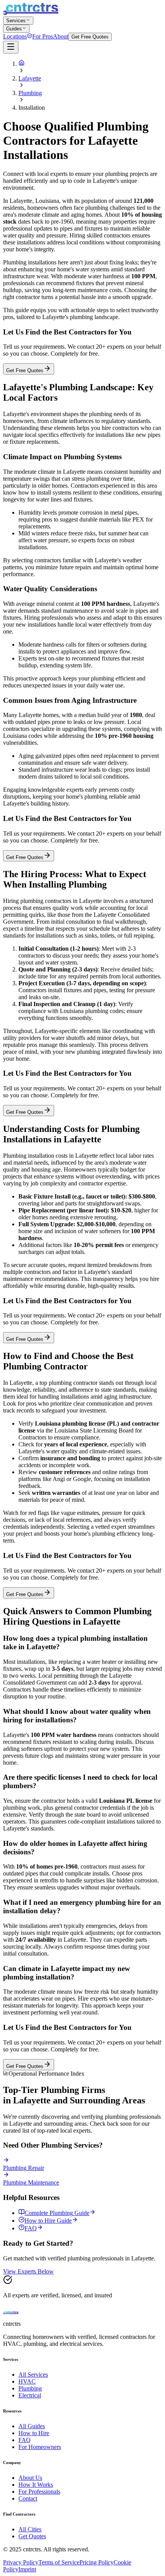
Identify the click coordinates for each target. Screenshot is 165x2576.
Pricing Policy (97, 2562)
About (61, 36)
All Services (33, 2375)
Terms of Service (59, 2562)
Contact (28, 2498)
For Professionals (39, 2492)
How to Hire (34, 2433)
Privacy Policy (21, 2562)
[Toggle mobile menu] (11, 47)
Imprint (27, 2569)
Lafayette (30, 78)
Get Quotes (32, 2536)
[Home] (21, 64)
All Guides (32, 2426)
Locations (15, 36)
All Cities (30, 2529)
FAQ (25, 2440)
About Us (30, 2478)
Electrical (30, 2395)
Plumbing (30, 93)
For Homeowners (40, 2447)
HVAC (27, 2381)
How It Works (36, 2485)
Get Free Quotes (90, 37)
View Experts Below (28, 2271)
